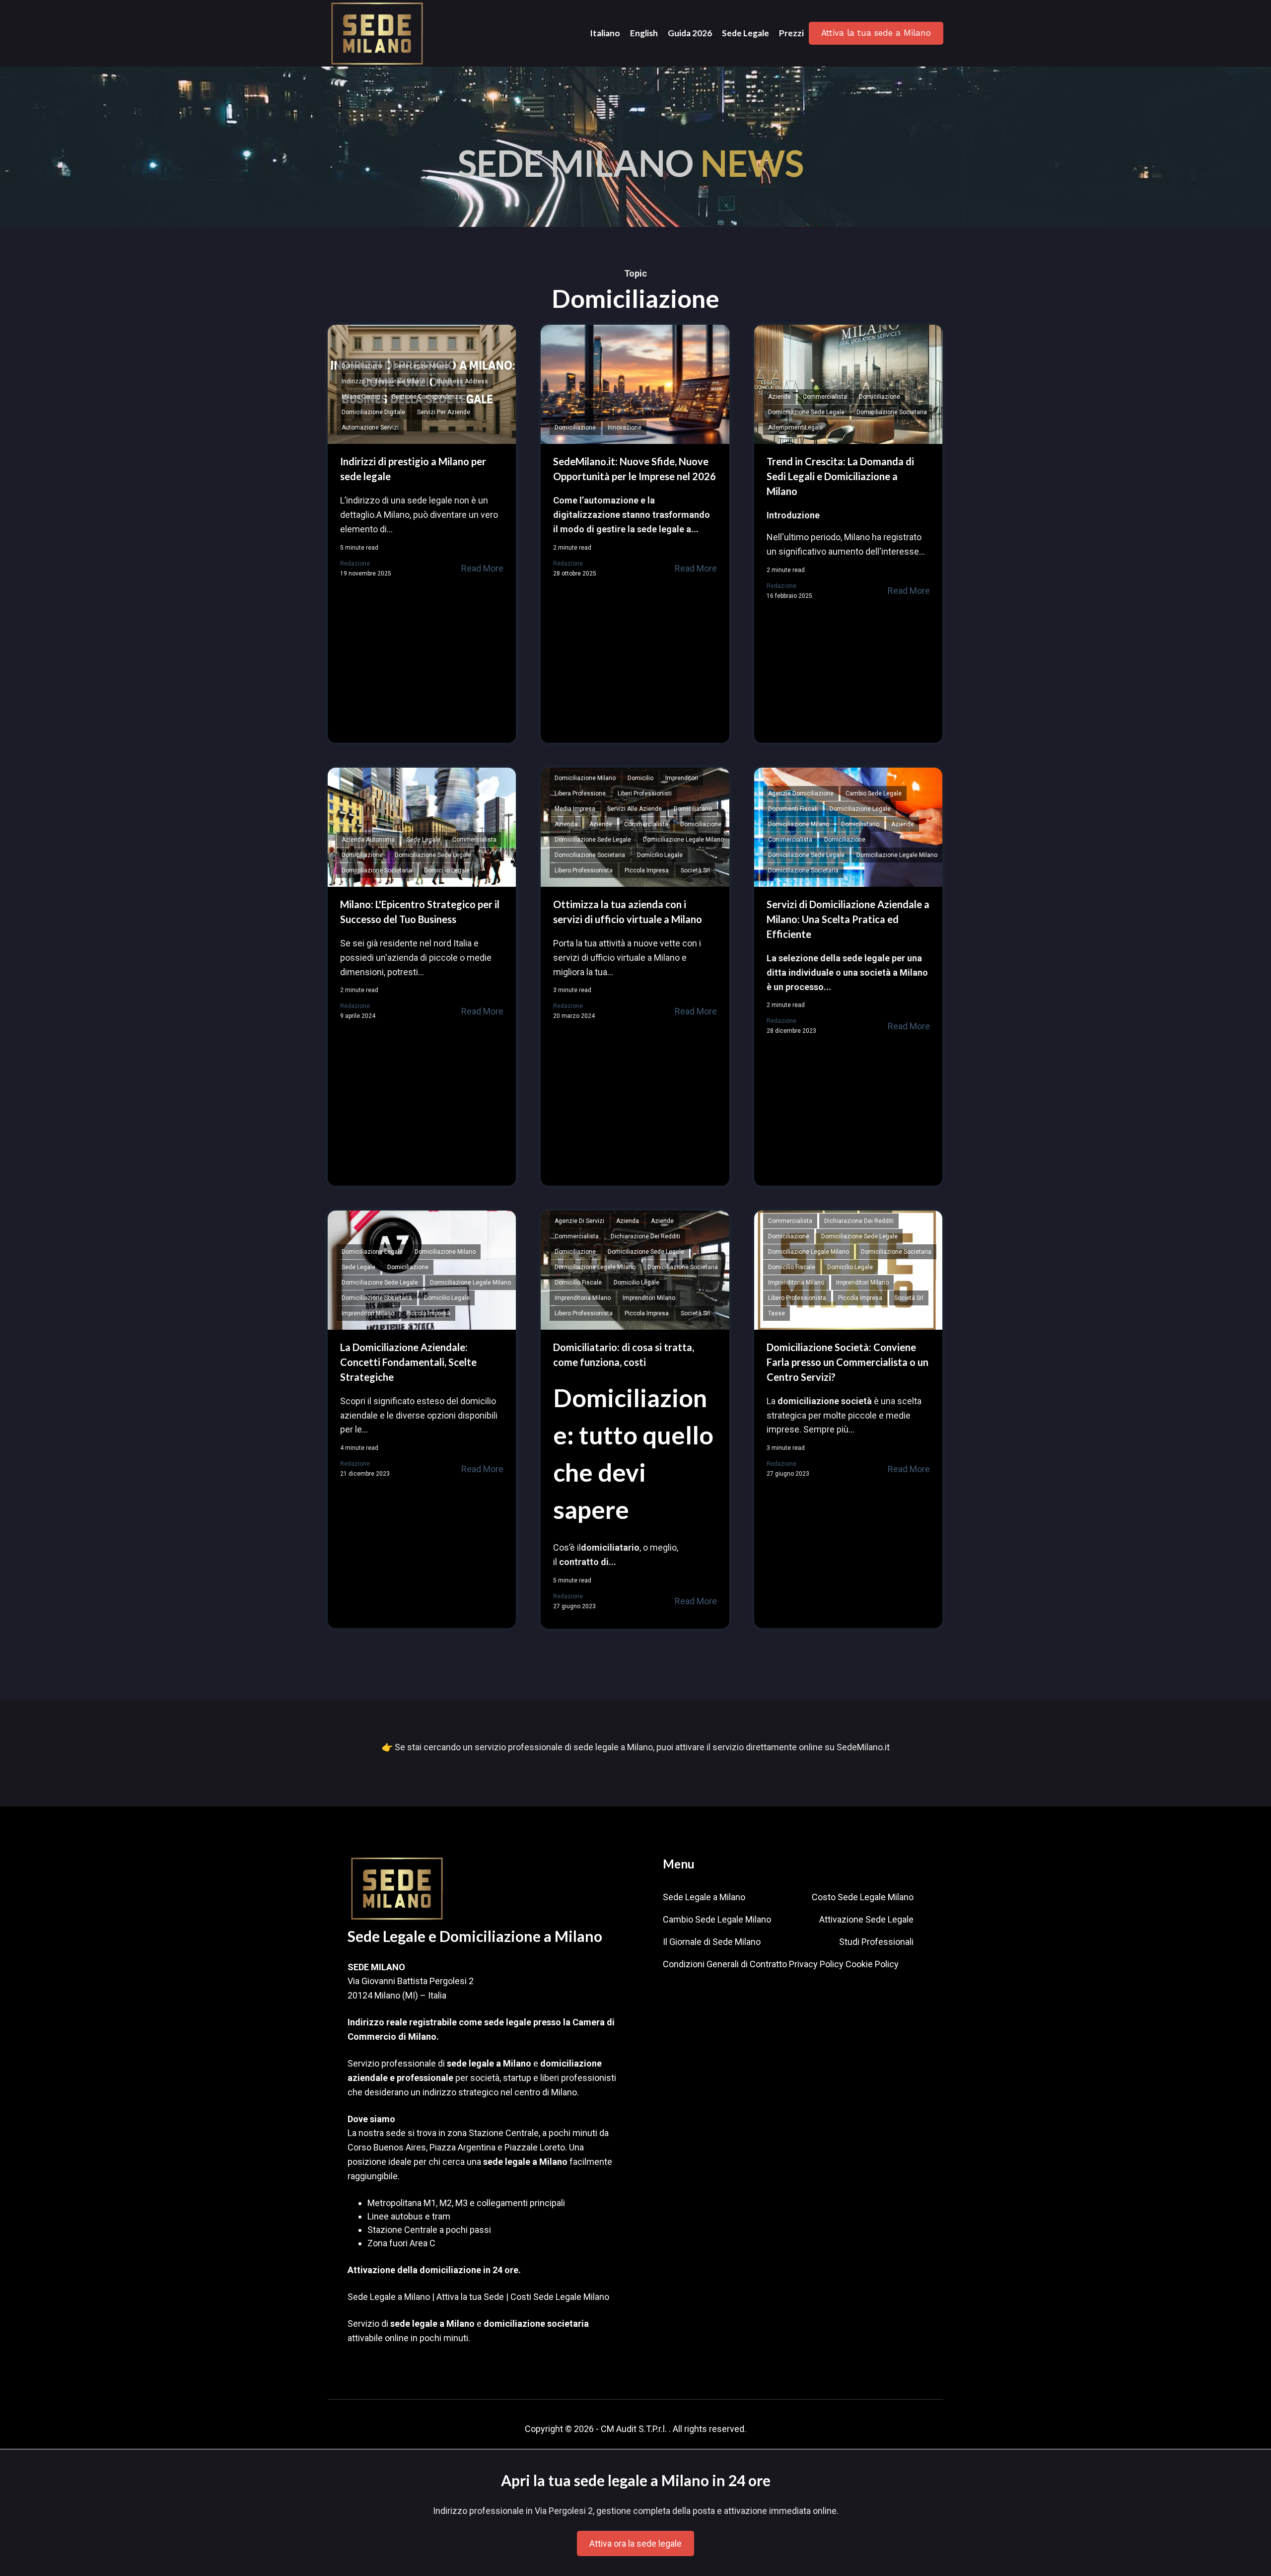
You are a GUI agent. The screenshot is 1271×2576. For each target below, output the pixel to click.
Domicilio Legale (447, 870)
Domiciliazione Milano (585, 778)
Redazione (355, 564)
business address (462, 381)
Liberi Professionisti (645, 793)
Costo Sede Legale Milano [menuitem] (863, 1897)
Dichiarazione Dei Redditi (645, 1236)
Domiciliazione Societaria (892, 412)
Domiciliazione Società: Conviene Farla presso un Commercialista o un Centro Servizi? (847, 1362)
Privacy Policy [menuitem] (816, 1964)
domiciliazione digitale (373, 412)
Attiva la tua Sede (470, 2297)
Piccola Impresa (647, 870)
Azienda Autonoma (368, 840)
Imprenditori (682, 778)
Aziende (779, 397)
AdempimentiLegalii (795, 428)
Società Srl (695, 870)
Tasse (777, 1313)
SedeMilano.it (863, 1747)
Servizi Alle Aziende (635, 809)
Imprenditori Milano (368, 1313)
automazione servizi (370, 428)
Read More (482, 568)
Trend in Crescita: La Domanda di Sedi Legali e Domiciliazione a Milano (840, 476)
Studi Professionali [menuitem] (876, 1942)
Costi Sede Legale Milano (560, 2297)
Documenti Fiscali (793, 809)
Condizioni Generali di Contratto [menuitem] (725, 1964)
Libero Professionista (584, 870)
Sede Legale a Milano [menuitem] (704, 1897)
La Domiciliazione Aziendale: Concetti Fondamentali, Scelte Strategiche (408, 1362)
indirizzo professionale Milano (383, 381)
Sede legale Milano (422, 366)
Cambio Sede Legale (874, 793)
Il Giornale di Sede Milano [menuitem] (712, 1942)
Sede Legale (424, 840)
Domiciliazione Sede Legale (806, 412)
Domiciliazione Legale (860, 809)
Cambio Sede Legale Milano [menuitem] (717, 1919)
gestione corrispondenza (427, 397)
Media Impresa (575, 809)
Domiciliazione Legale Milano (683, 840)
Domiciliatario (693, 809)
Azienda (566, 824)
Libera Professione (580, 793)
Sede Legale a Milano (389, 2297)
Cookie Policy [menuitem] (872, 1964)
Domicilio (640, 778)
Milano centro (361, 397)
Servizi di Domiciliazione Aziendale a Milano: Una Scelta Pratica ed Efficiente (848, 919)
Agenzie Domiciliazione (801, 793)
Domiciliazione (362, 366)
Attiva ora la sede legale (635, 2543)
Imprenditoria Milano (583, 1298)
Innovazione (625, 428)
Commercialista (825, 397)
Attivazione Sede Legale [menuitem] (866, 1919)
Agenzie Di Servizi (579, 1221)
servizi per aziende (444, 412)
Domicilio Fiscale (578, 1283)
